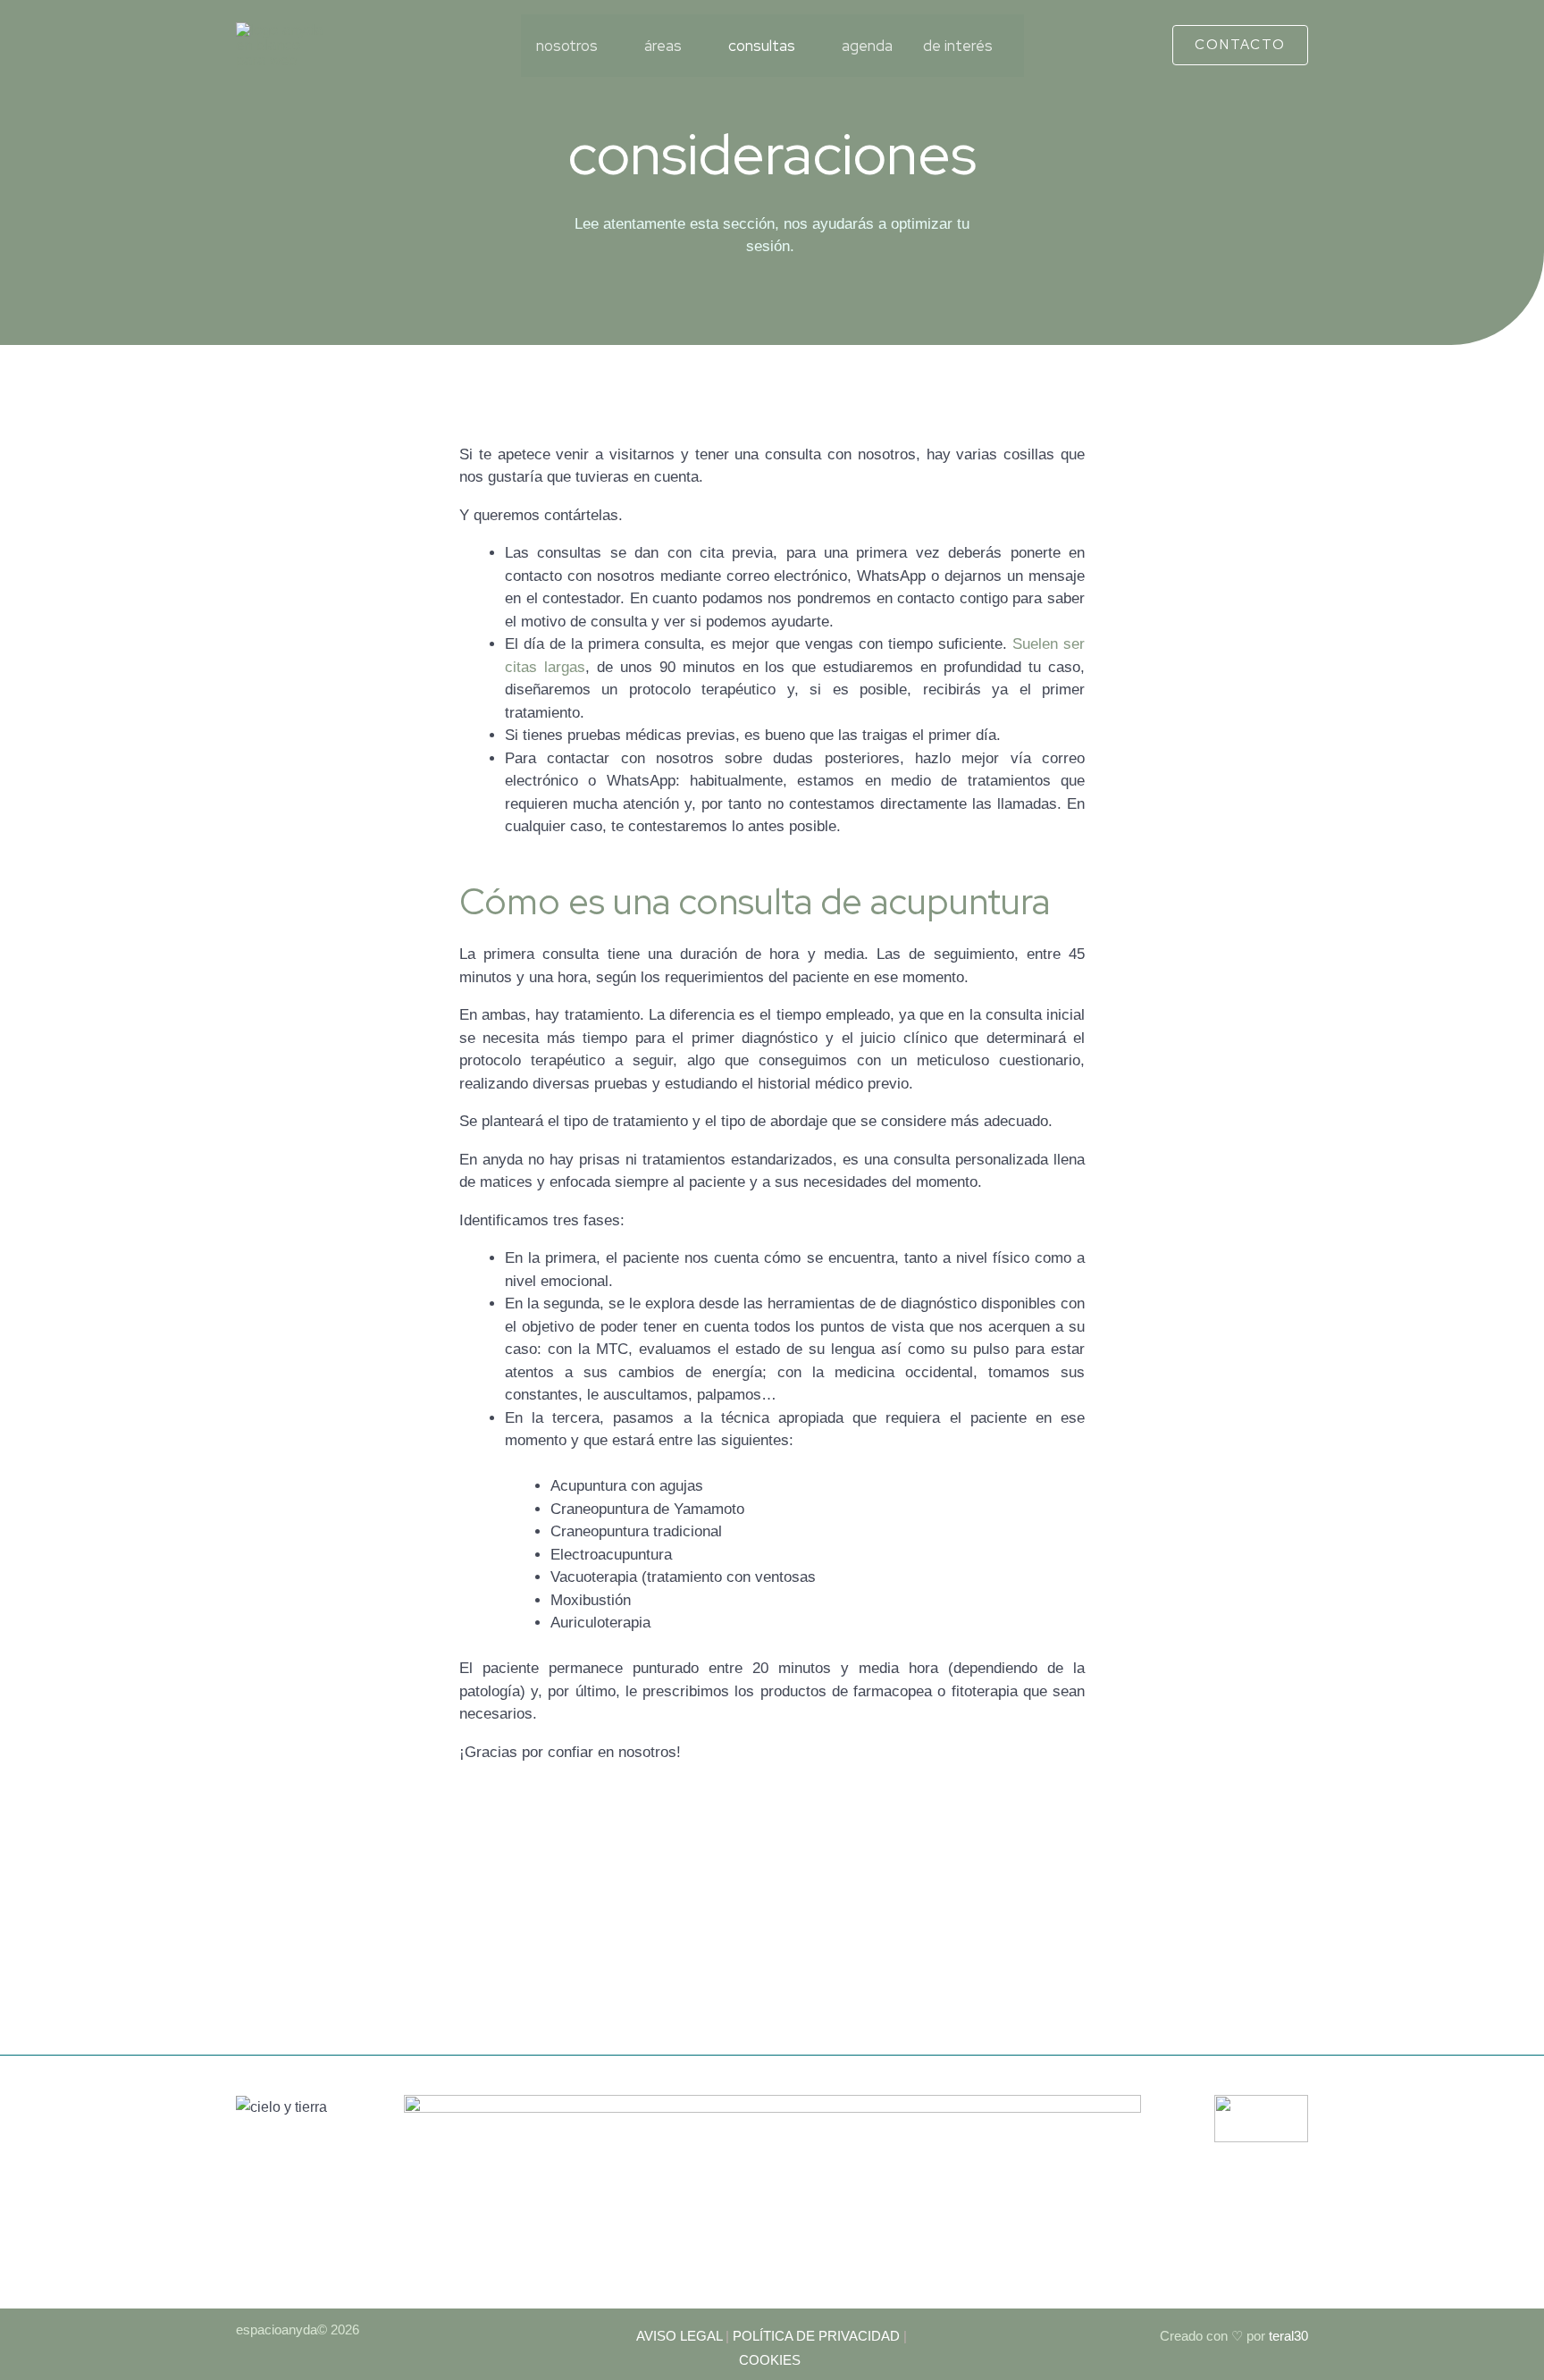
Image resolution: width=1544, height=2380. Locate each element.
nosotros (567, 46)
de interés (958, 46)
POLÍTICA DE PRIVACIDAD (816, 2336)
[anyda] (281, 44)
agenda (867, 46)
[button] (1240, 45)
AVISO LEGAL (679, 2336)
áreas (663, 46)
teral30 (1287, 2336)
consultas (762, 46)
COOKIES (772, 2360)
